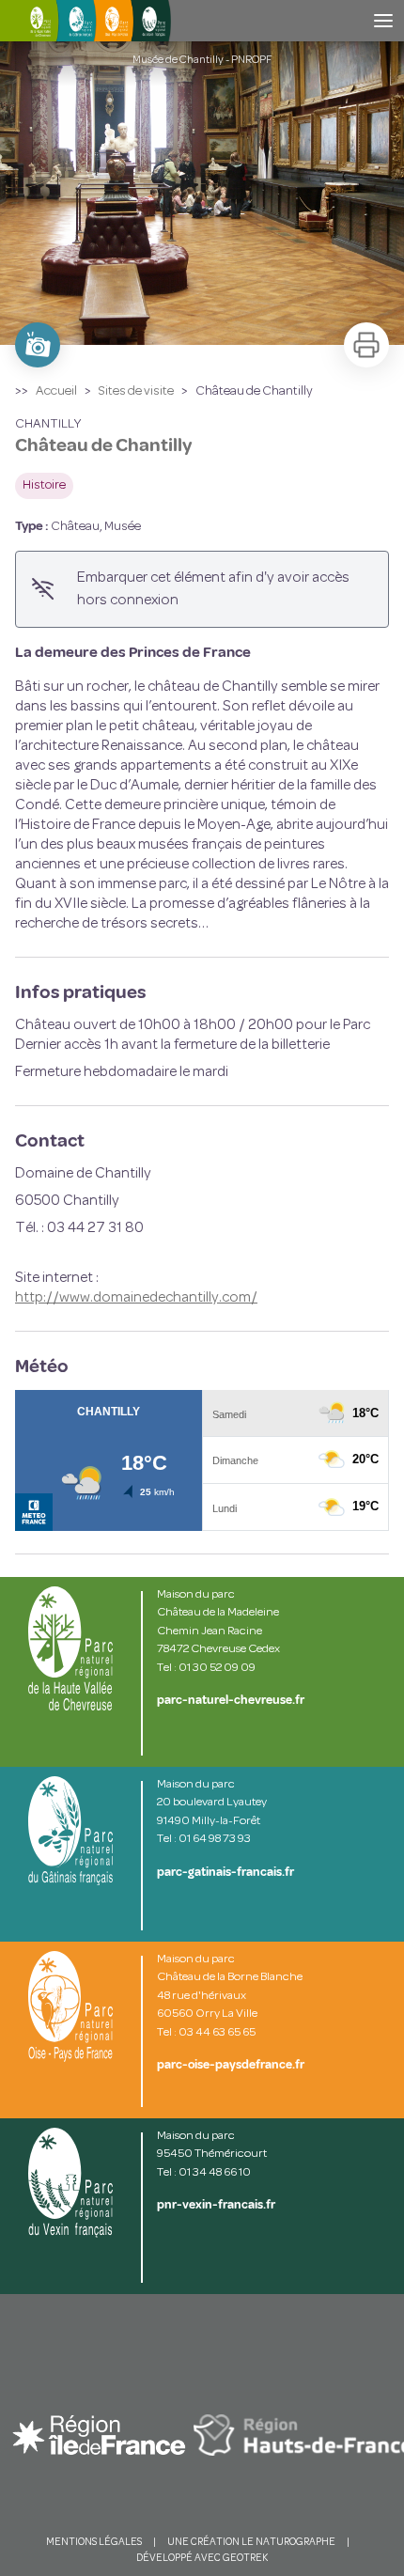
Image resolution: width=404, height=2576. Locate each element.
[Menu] (383, 21)
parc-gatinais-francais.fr (225, 1872)
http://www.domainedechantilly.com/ (136, 1298)
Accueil (56, 391)
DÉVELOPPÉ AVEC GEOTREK (202, 2559)
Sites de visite (136, 391)
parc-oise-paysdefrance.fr (231, 2065)
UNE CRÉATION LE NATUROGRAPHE (251, 2543)
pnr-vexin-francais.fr (216, 2205)
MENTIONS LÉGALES (94, 2543)
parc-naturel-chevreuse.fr (231, 1700)
